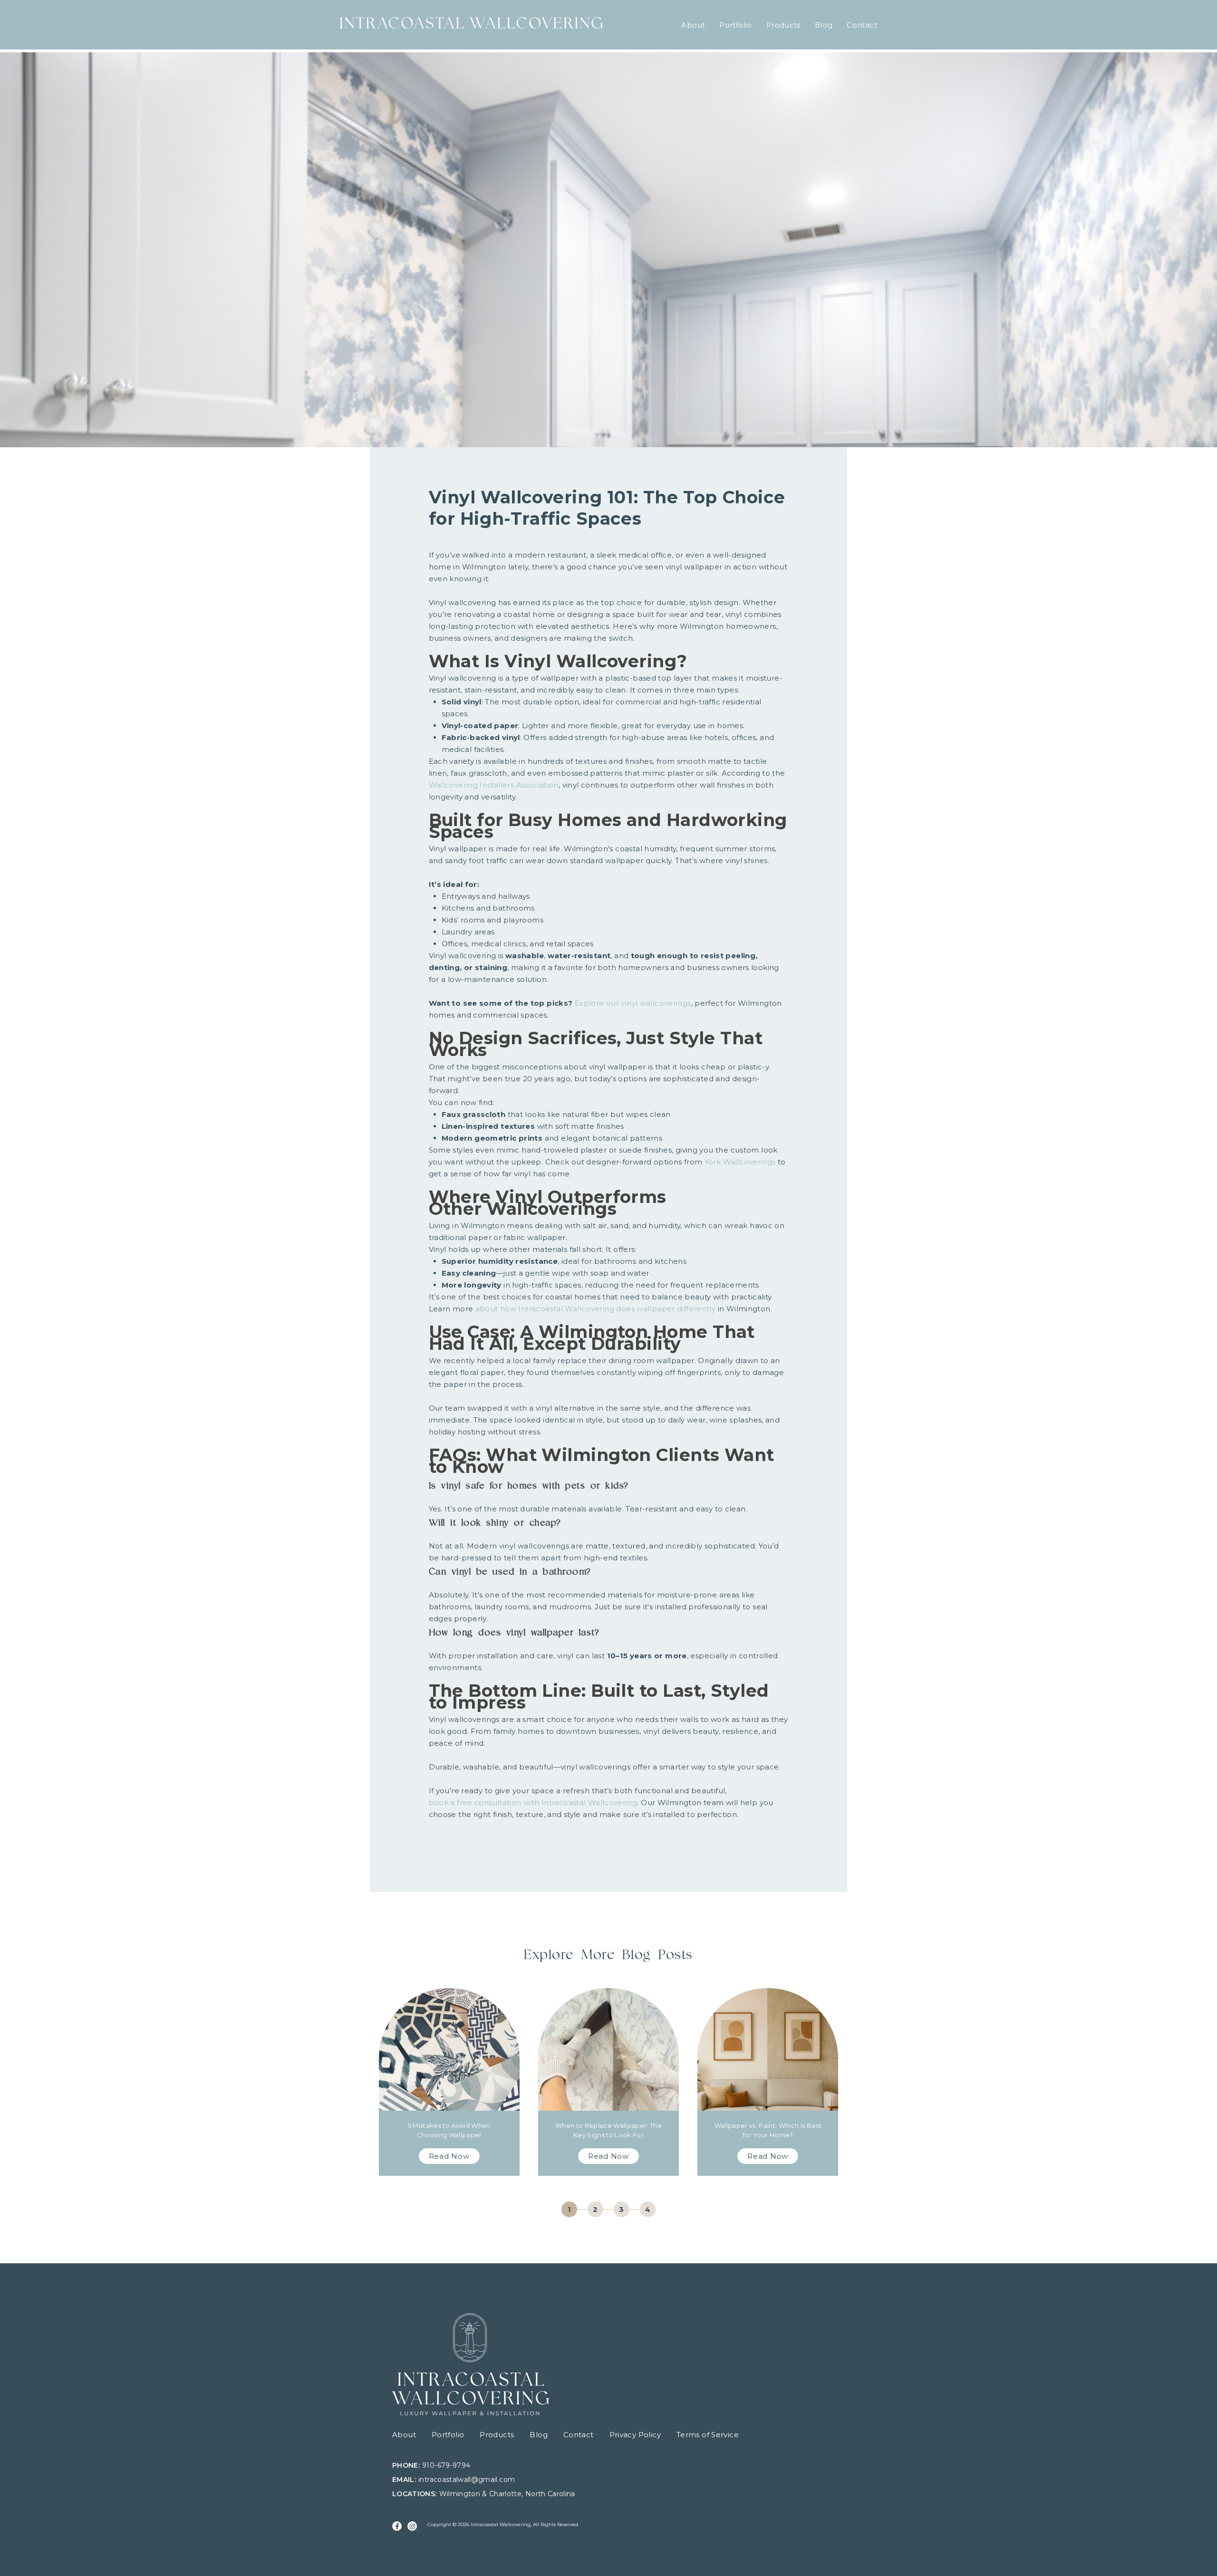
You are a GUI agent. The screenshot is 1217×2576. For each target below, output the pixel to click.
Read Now (449, 2156)
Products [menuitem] (783, 25)
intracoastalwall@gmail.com (467, 2480)
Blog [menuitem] (824, 25)
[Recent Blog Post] (449, 2082)
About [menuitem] (693, 25)
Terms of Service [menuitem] (708, 2435)
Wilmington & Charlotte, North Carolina (507, 2494)
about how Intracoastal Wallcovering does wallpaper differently (596, 1309)
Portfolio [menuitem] (735, 25)
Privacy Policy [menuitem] (635, 2435)
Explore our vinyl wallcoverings (633, 1003)
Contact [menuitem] (862, 25)
